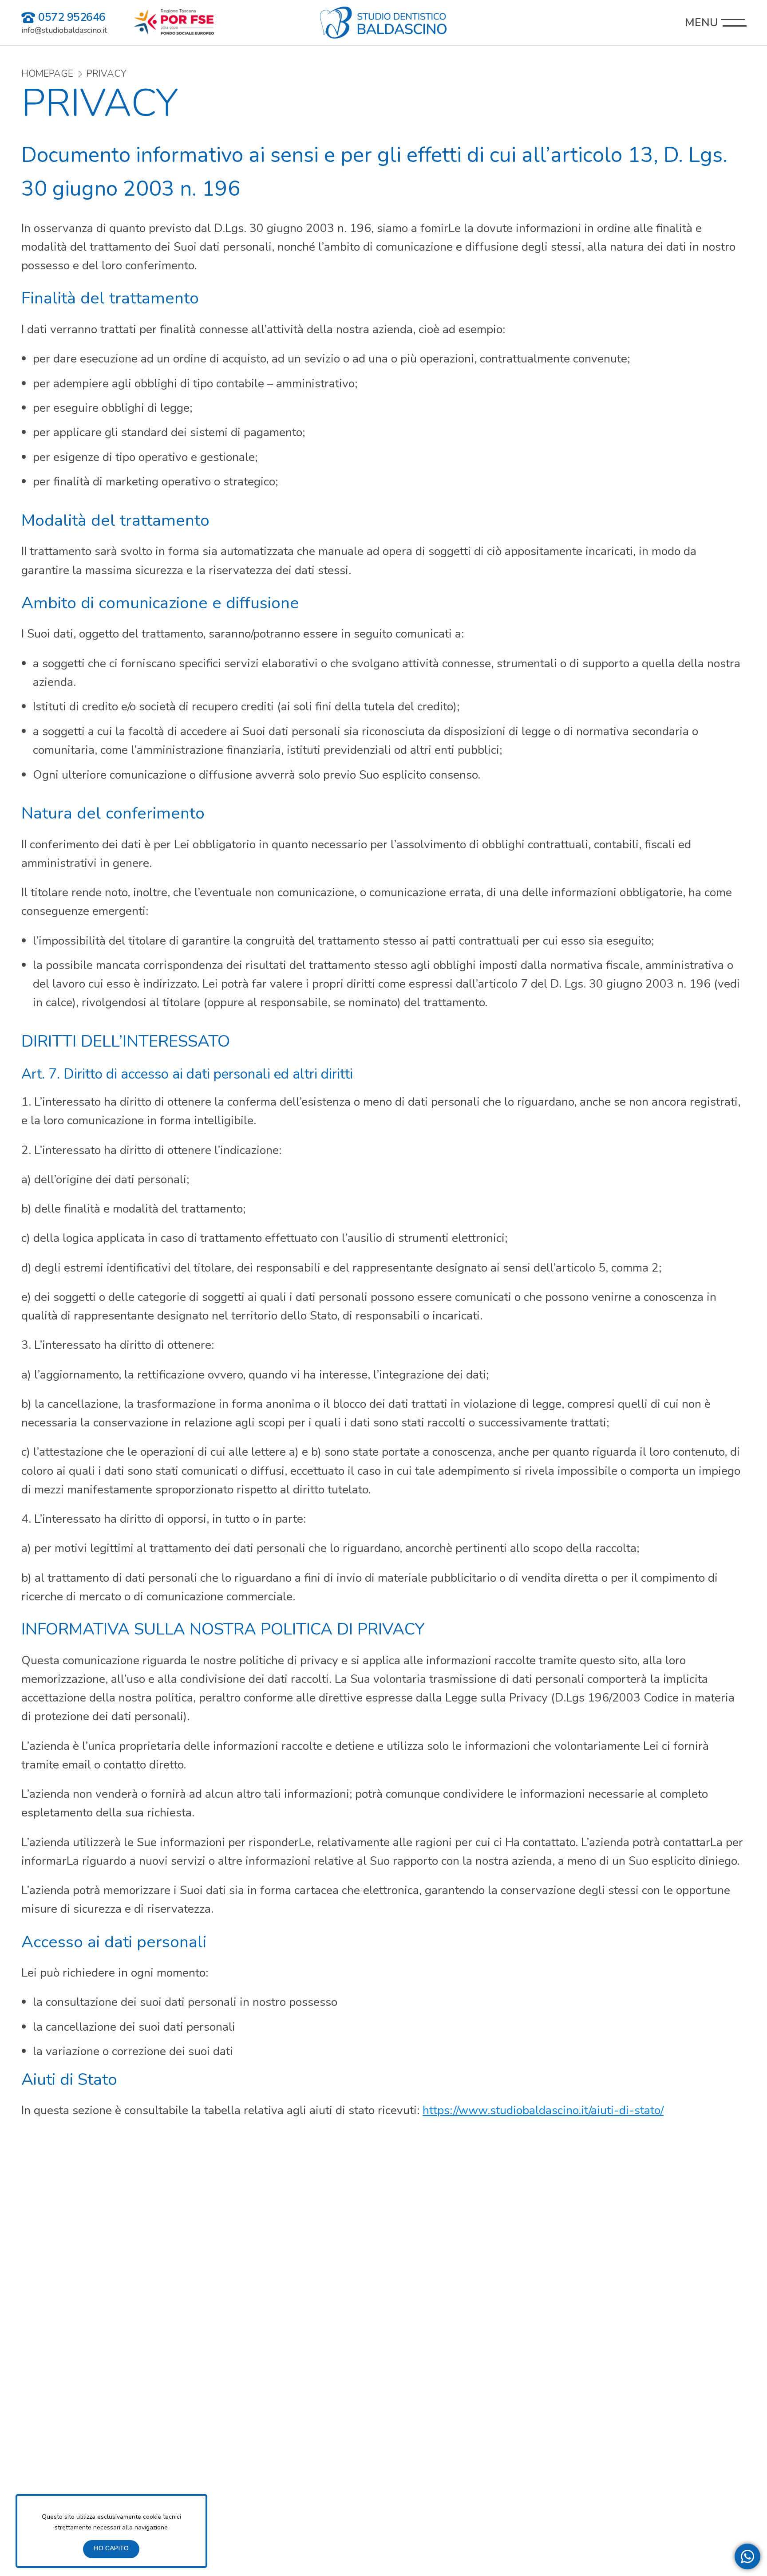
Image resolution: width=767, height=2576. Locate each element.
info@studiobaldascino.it (64, 30)
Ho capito (111, 2548)
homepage (47, 74)
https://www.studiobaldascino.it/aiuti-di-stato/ (543, 2110)
